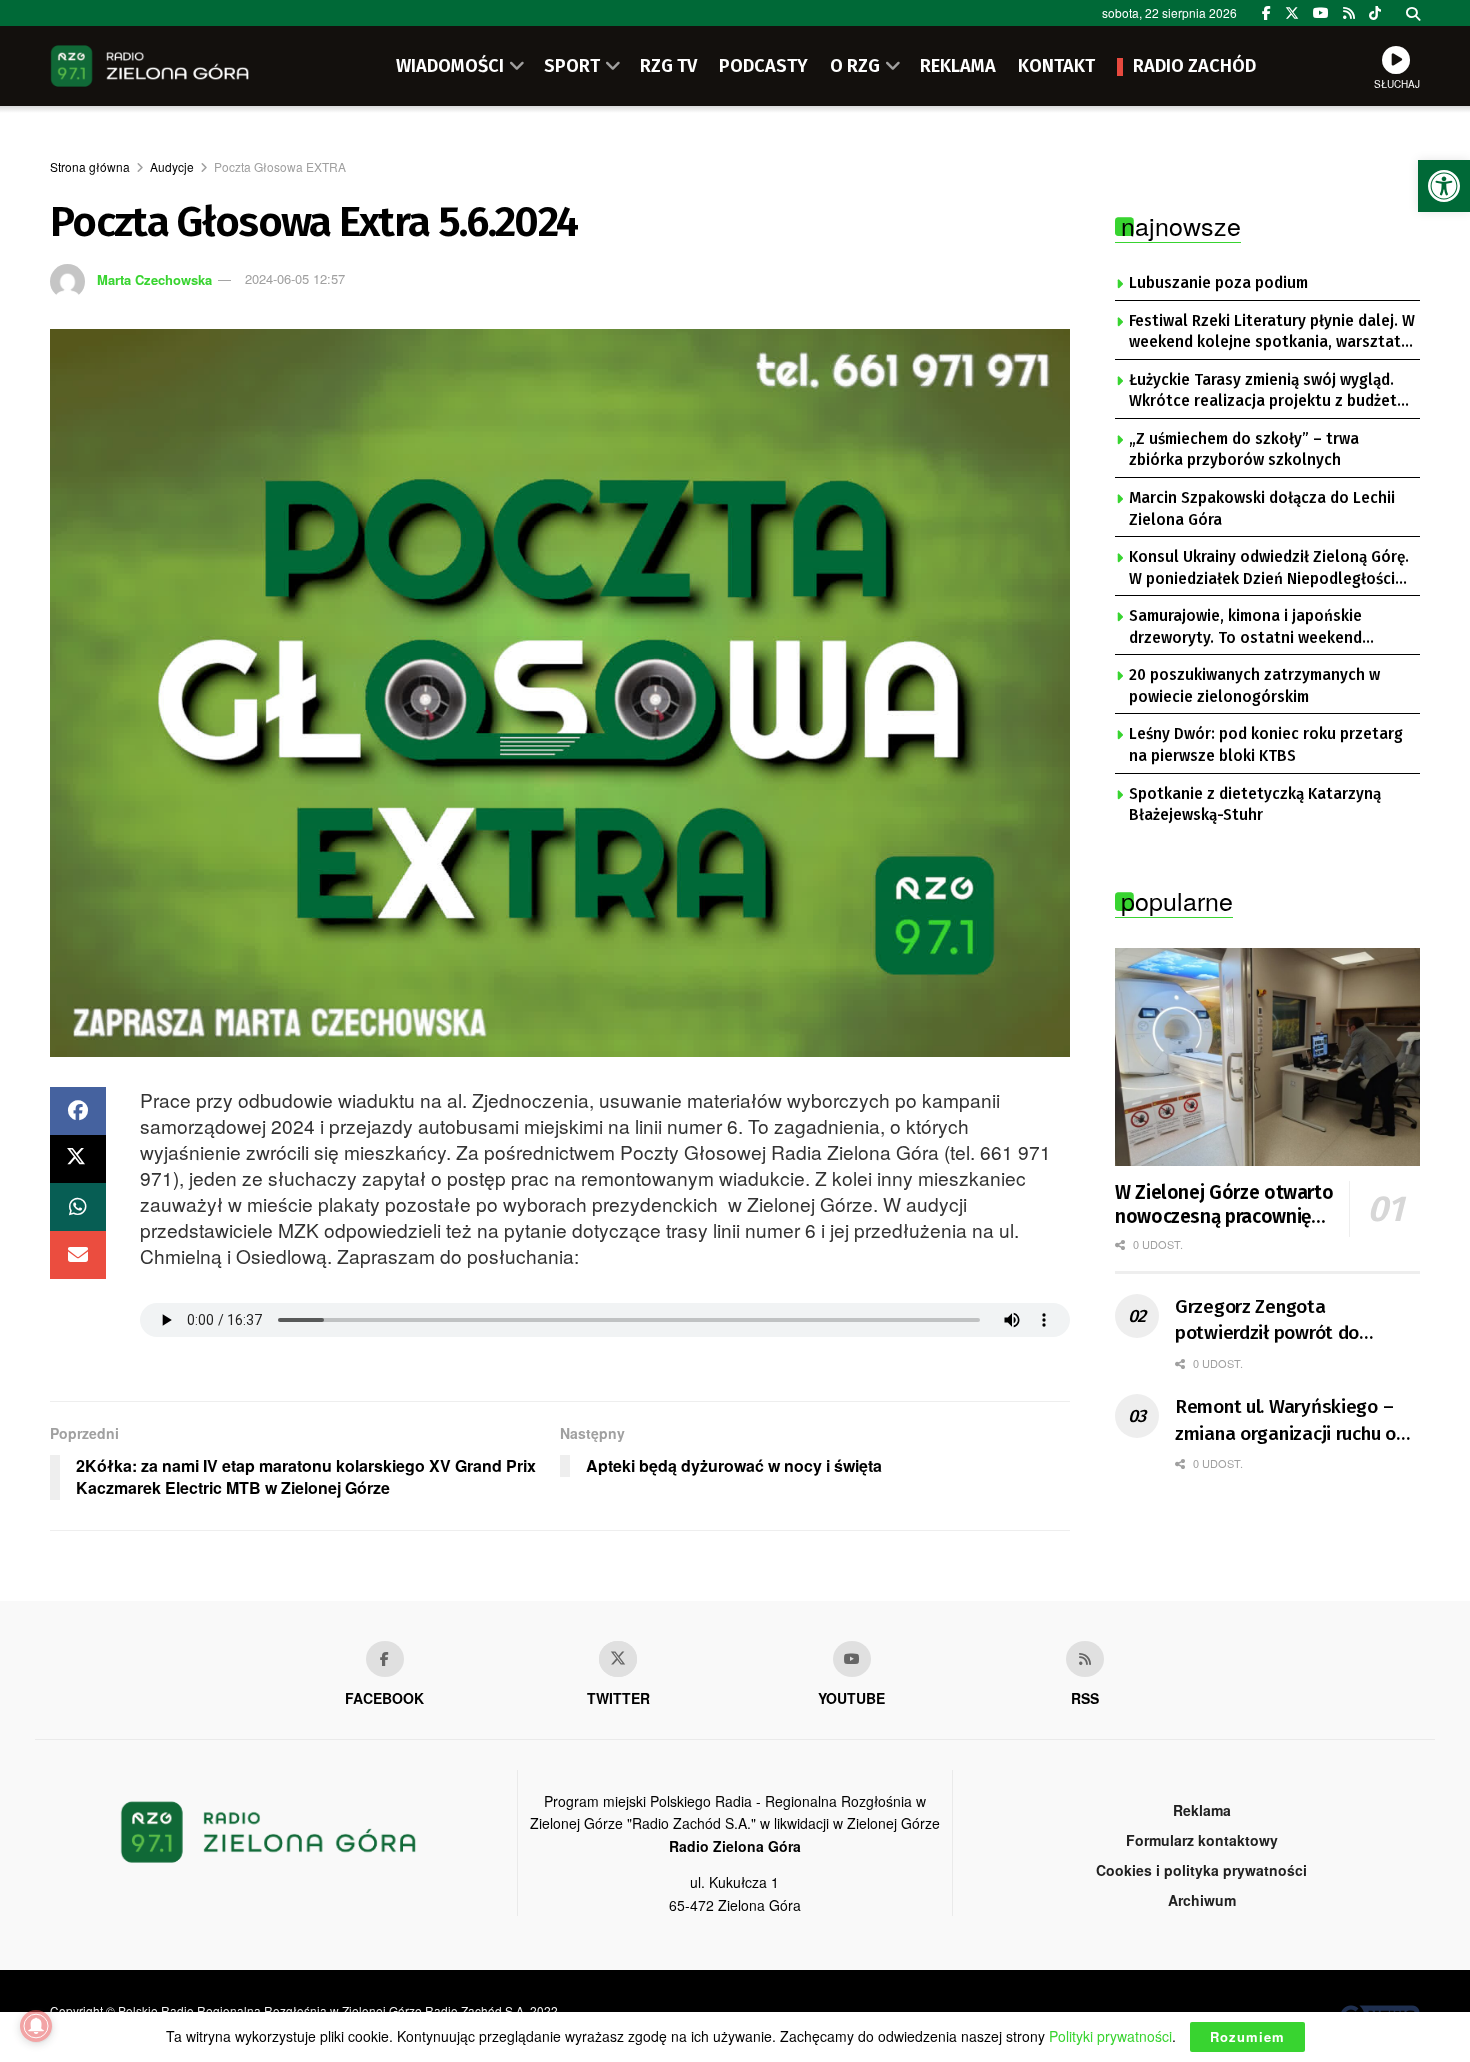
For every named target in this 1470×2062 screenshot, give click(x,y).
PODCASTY (763, 66)
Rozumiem (1247, 2036)
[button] (1444, 186)
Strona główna (90, 166)
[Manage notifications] (36, 2026)
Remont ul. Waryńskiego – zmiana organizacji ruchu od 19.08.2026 (1290, 1421)
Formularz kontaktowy (1202, 1840)
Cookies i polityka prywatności (1201, 1870)
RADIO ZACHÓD (1194, 66)
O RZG (855, 66)
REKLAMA (958, 66)
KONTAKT (1056, 66)
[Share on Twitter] (78, 1159)
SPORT (572, 66)
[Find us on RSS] (1349, 13)
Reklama (1202, 1810)
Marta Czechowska (154, 278)
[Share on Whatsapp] (78, 1207)
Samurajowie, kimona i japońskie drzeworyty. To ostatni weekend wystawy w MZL (1245, 628)
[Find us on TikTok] (1375, 13)
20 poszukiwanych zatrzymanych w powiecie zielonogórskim (1254, 686)
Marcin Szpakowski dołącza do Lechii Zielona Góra (1262, 509)
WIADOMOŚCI (450, 66)
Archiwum (1202, 1900)
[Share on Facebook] (78, 1111)
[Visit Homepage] (150, 66)
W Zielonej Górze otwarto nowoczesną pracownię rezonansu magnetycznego (1224, 1205)
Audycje (172, 166)
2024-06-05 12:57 (295, 278)
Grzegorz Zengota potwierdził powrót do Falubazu (1267, 1321)
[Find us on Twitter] (1292, 13)
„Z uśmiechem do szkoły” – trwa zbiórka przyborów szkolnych (1244, 450)
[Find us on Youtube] (852, 1659)
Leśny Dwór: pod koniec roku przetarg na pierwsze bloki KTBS (1266, 745)
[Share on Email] (78, 1255)
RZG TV (668, 66)
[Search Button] (1413, 13)
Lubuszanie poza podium (1218, 283)
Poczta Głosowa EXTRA (280, 166)
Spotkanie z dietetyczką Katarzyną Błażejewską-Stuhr (1255, 805)
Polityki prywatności (1110, 2036)
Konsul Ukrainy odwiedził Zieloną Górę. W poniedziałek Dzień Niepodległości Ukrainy (1269, 569)
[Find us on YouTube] (1321, 13)
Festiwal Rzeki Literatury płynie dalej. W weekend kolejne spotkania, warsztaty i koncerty (1272, 333)
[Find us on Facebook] (1266, 13)
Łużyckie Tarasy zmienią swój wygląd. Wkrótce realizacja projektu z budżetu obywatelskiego (1267, 392)
